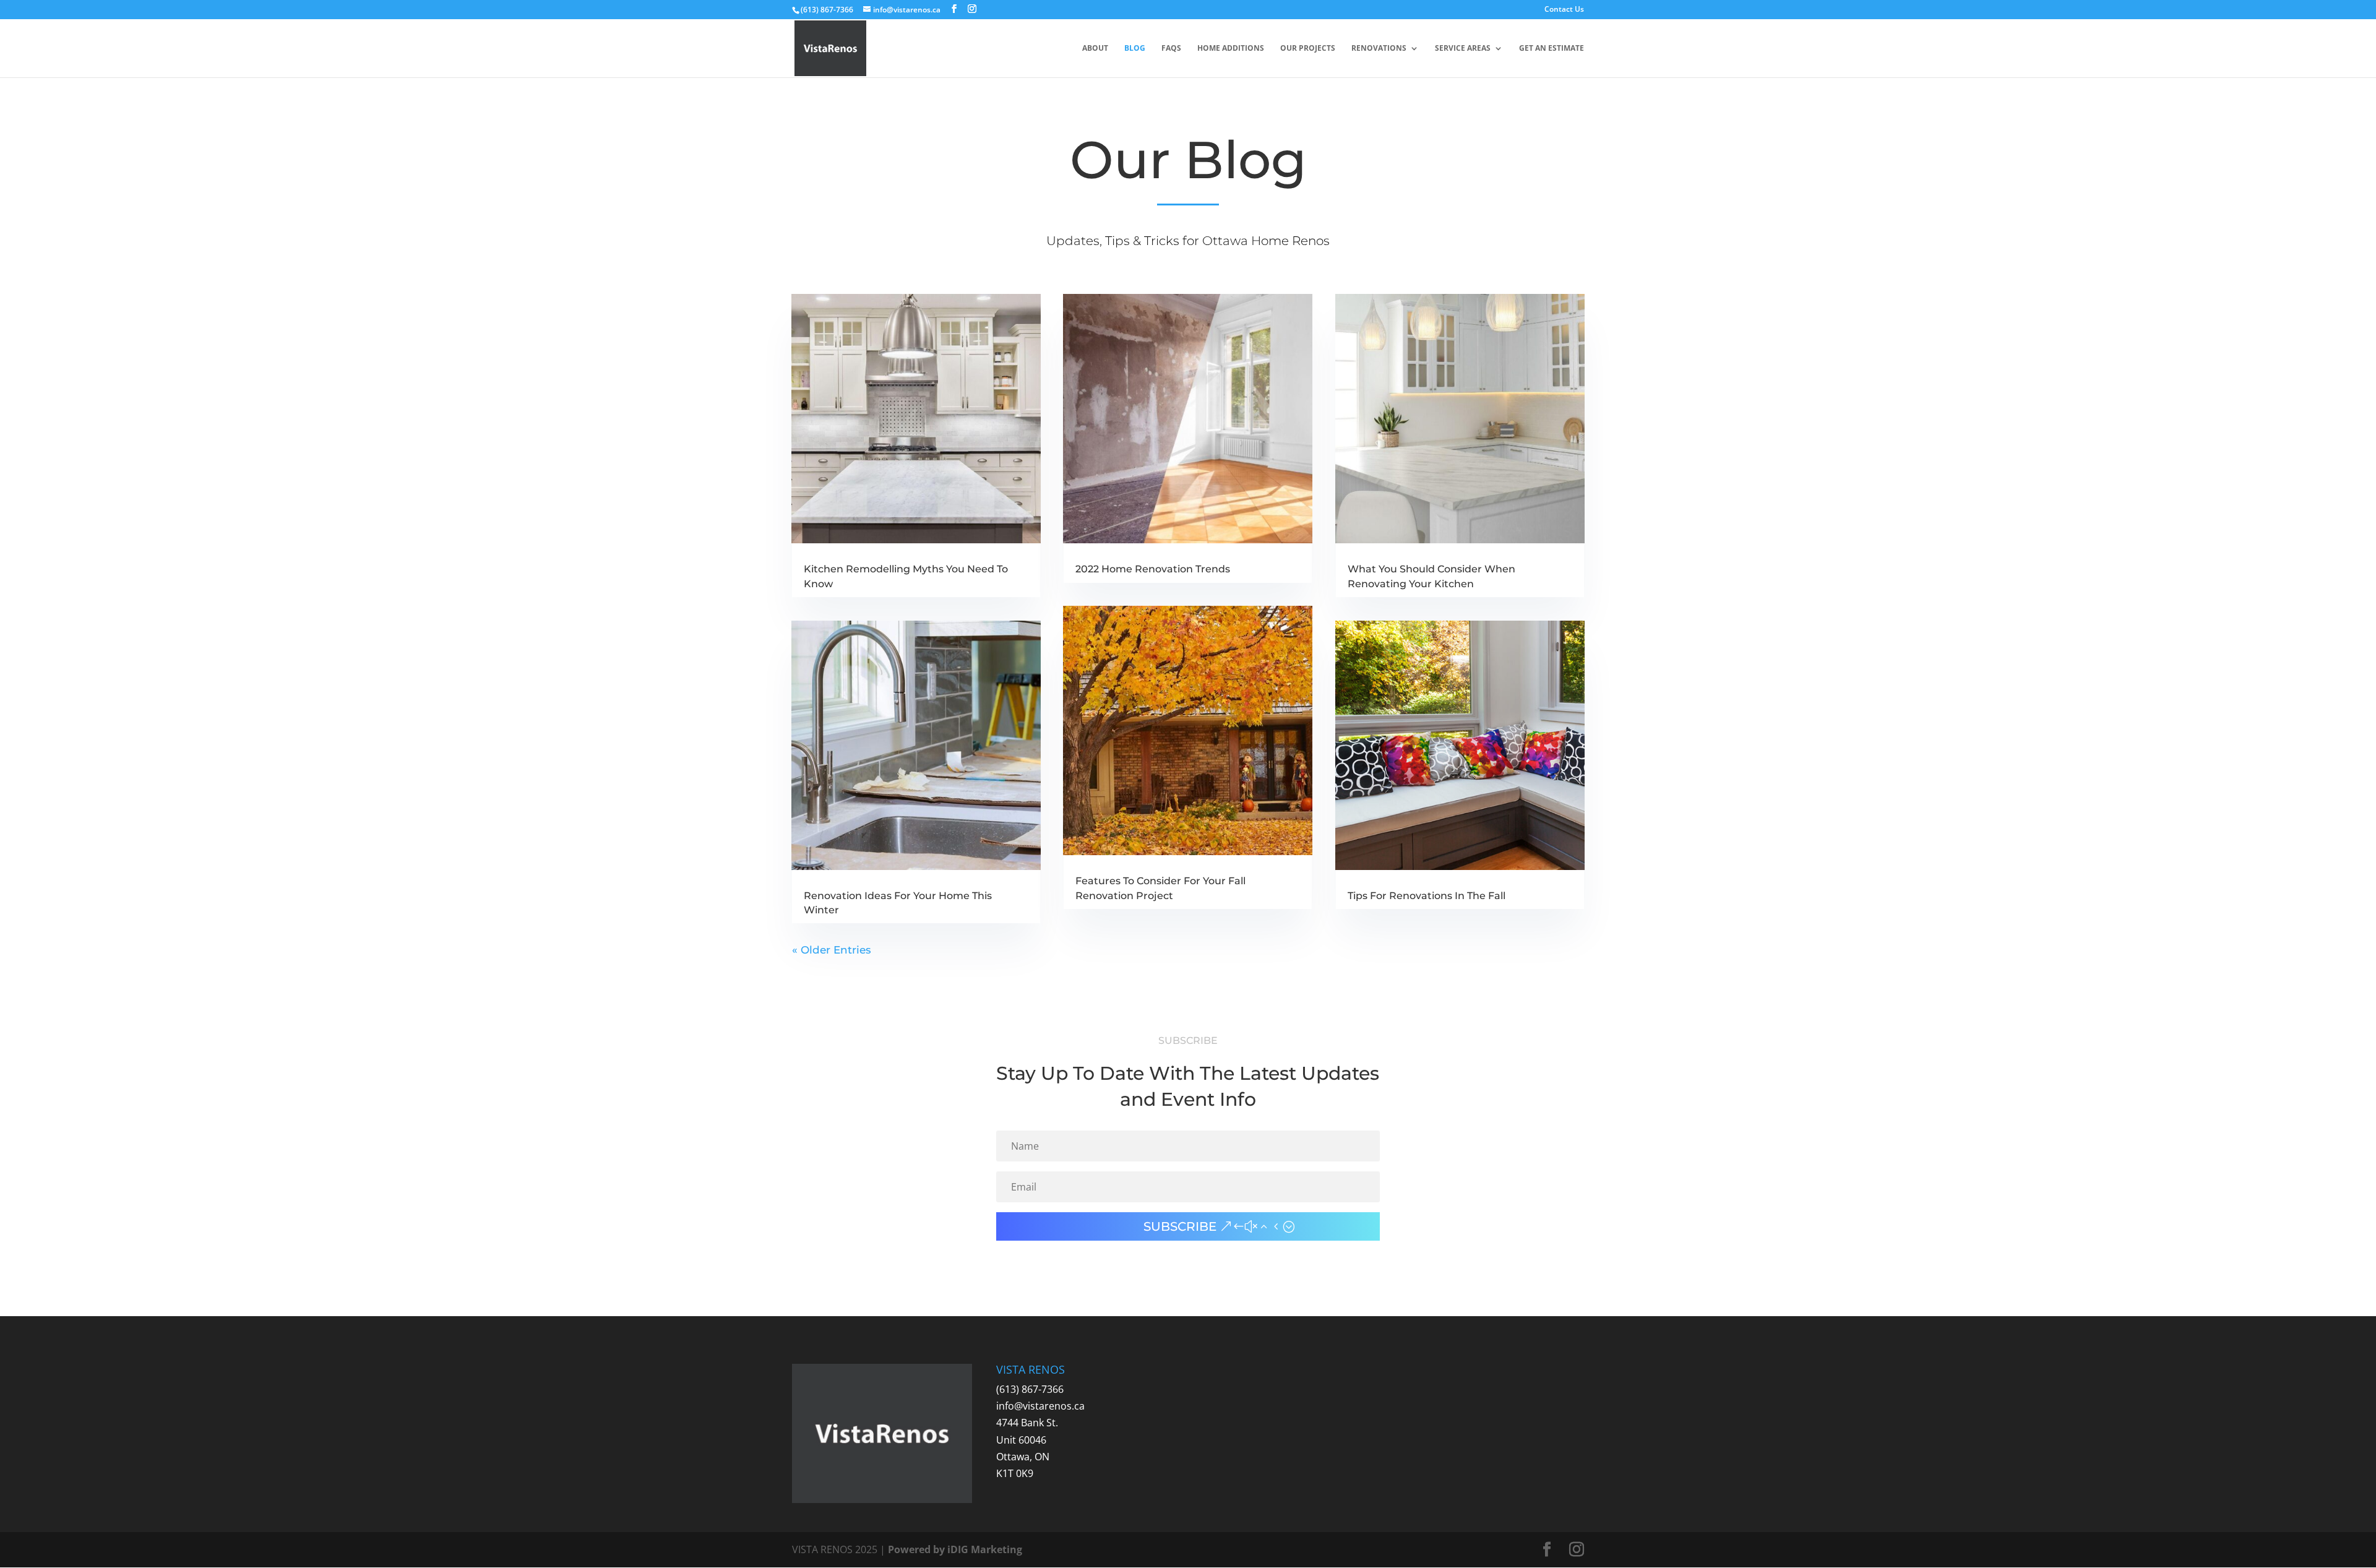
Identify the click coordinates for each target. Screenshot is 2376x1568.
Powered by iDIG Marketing (955, 1549)
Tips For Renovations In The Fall (1427, 896)
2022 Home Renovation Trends (1153, 569)
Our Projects (1308, 49)
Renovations (1379, 49)
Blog (1135, 49)
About (1095, 49)
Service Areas (1463, 49)
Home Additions (1231, 49)
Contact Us (1564, 10)
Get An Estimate (1552, 49)
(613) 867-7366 (1030, 1389)
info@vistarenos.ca (1040, 1406)
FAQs (1171, 49)
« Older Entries (832, 950)
